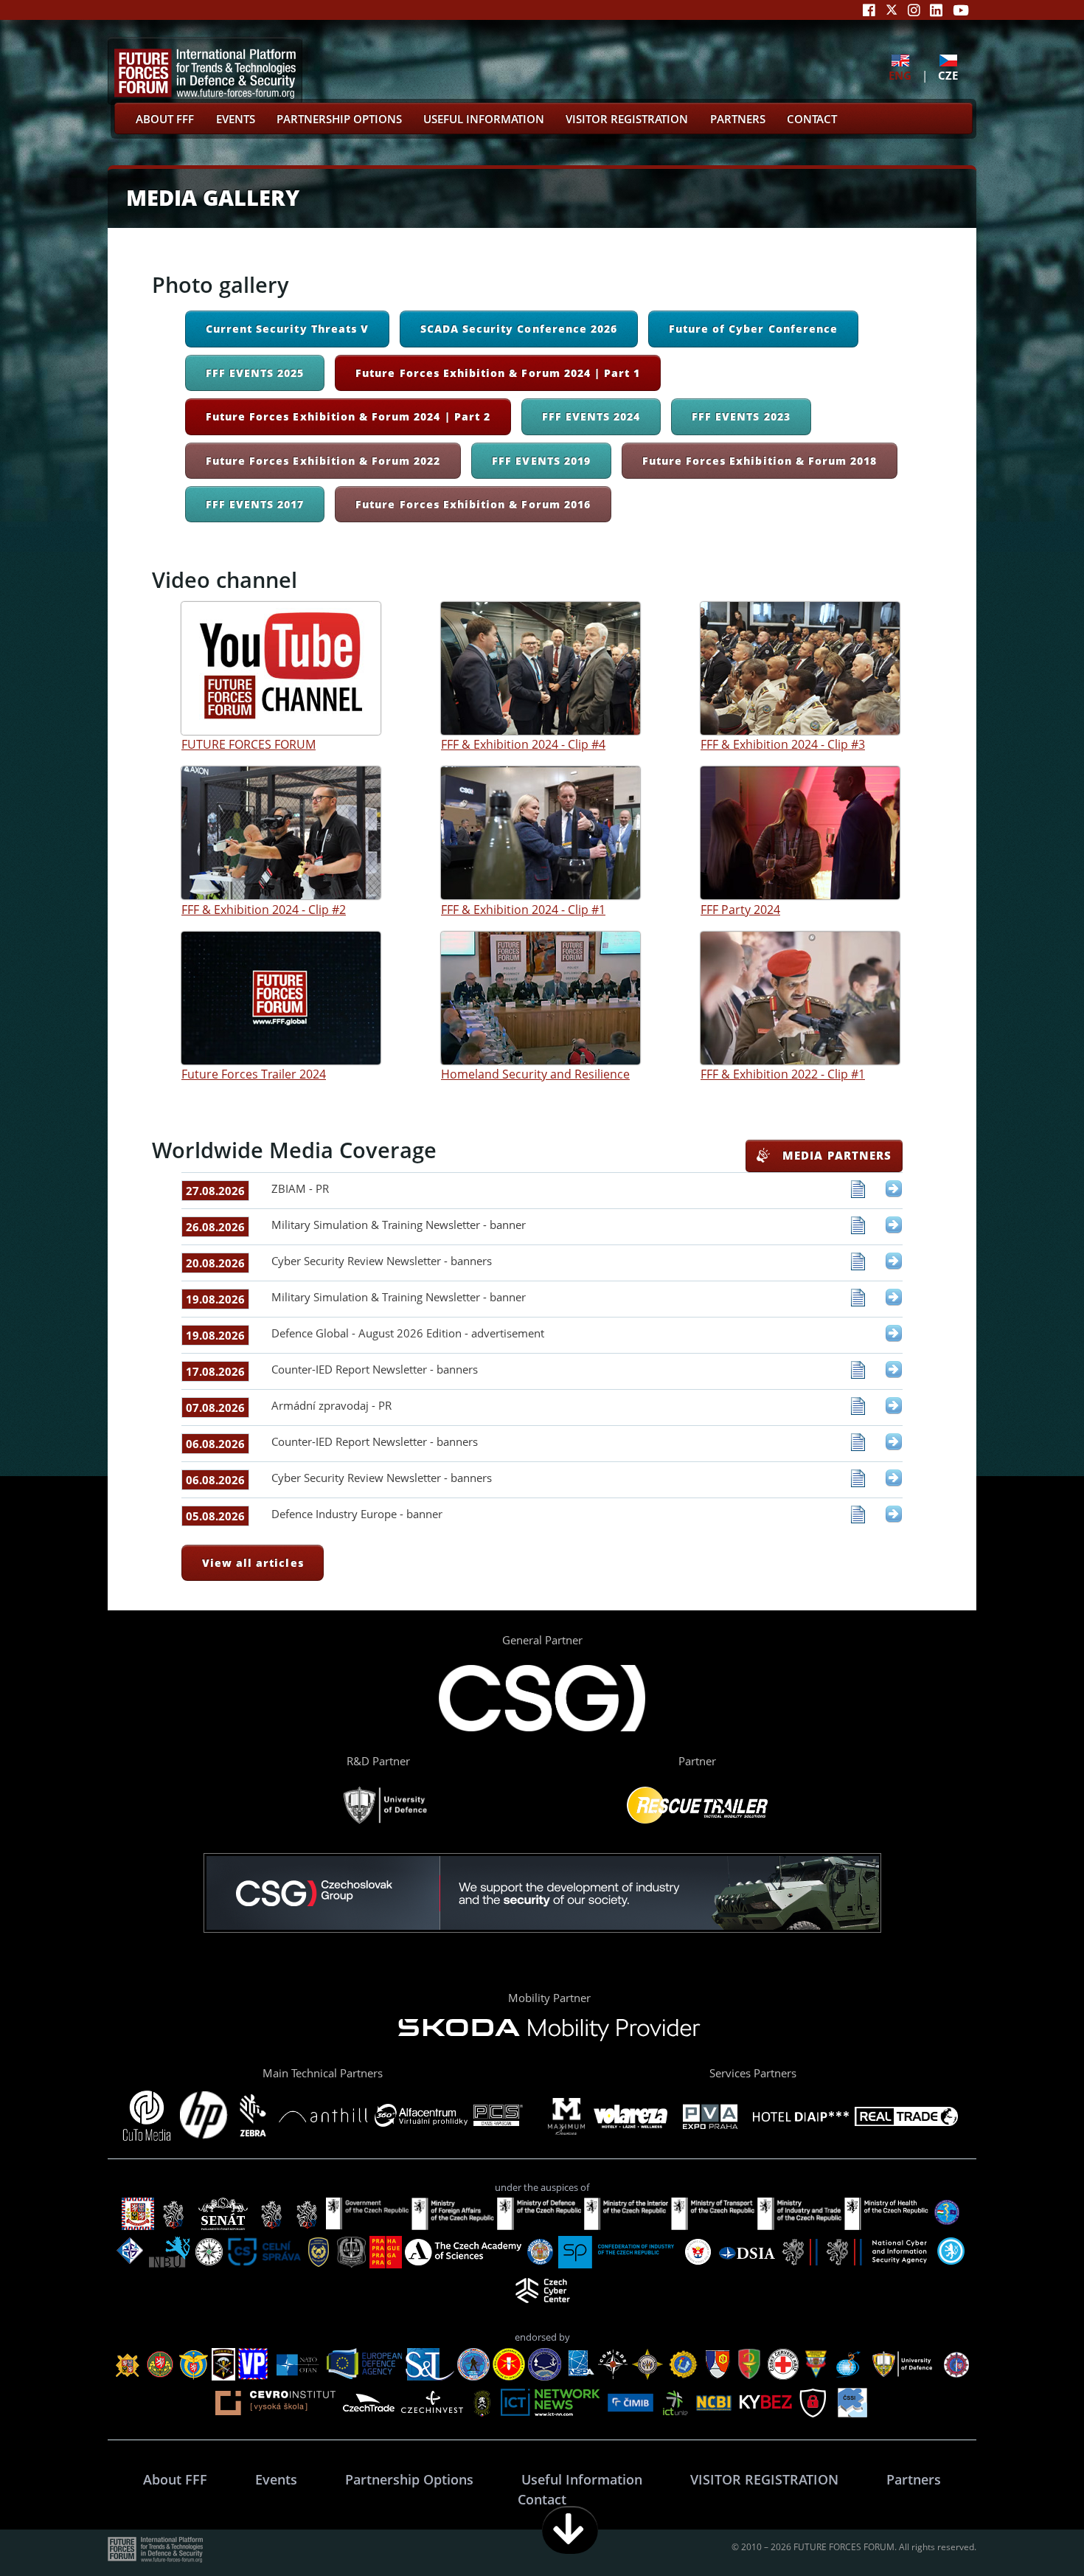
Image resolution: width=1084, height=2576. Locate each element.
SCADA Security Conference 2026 (519, 329)
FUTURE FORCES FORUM (249, 744)
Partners (738, 119)
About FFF (165, 119)
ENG (900, 75)
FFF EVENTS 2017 (255, 504)
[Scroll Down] (570, 2530)
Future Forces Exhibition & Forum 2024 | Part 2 (348, 416)
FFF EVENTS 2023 (741, 416)
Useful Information (484, 119)
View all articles (253, 1563)
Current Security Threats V (287, 329)
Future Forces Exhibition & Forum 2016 (473, 504)
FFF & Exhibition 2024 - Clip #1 (523, 909)
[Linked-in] (936, 10)
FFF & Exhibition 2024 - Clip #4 (523, 744)
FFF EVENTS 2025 (255, 373)
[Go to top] (1026, 2530)
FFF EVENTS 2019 (541, 461)
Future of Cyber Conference (753, 329)
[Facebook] (869, 10)
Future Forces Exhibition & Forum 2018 (760, 461)
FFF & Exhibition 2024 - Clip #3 (783, 744)
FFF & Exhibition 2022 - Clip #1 (783, 1074)
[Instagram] (914, 10)
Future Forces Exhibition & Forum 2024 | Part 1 (498, 373)
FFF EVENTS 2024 (591, 416)
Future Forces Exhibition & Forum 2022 (323, 461)
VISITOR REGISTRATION (627, 119)
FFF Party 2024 (740, 909)
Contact (812, 119)
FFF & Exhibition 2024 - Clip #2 (264, 909)
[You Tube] (961, 10)
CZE (948, 75)
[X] (892, 10)
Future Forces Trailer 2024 (254, 1074)
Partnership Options (339, 119)
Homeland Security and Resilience (535, 1074)
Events (236, 119)
